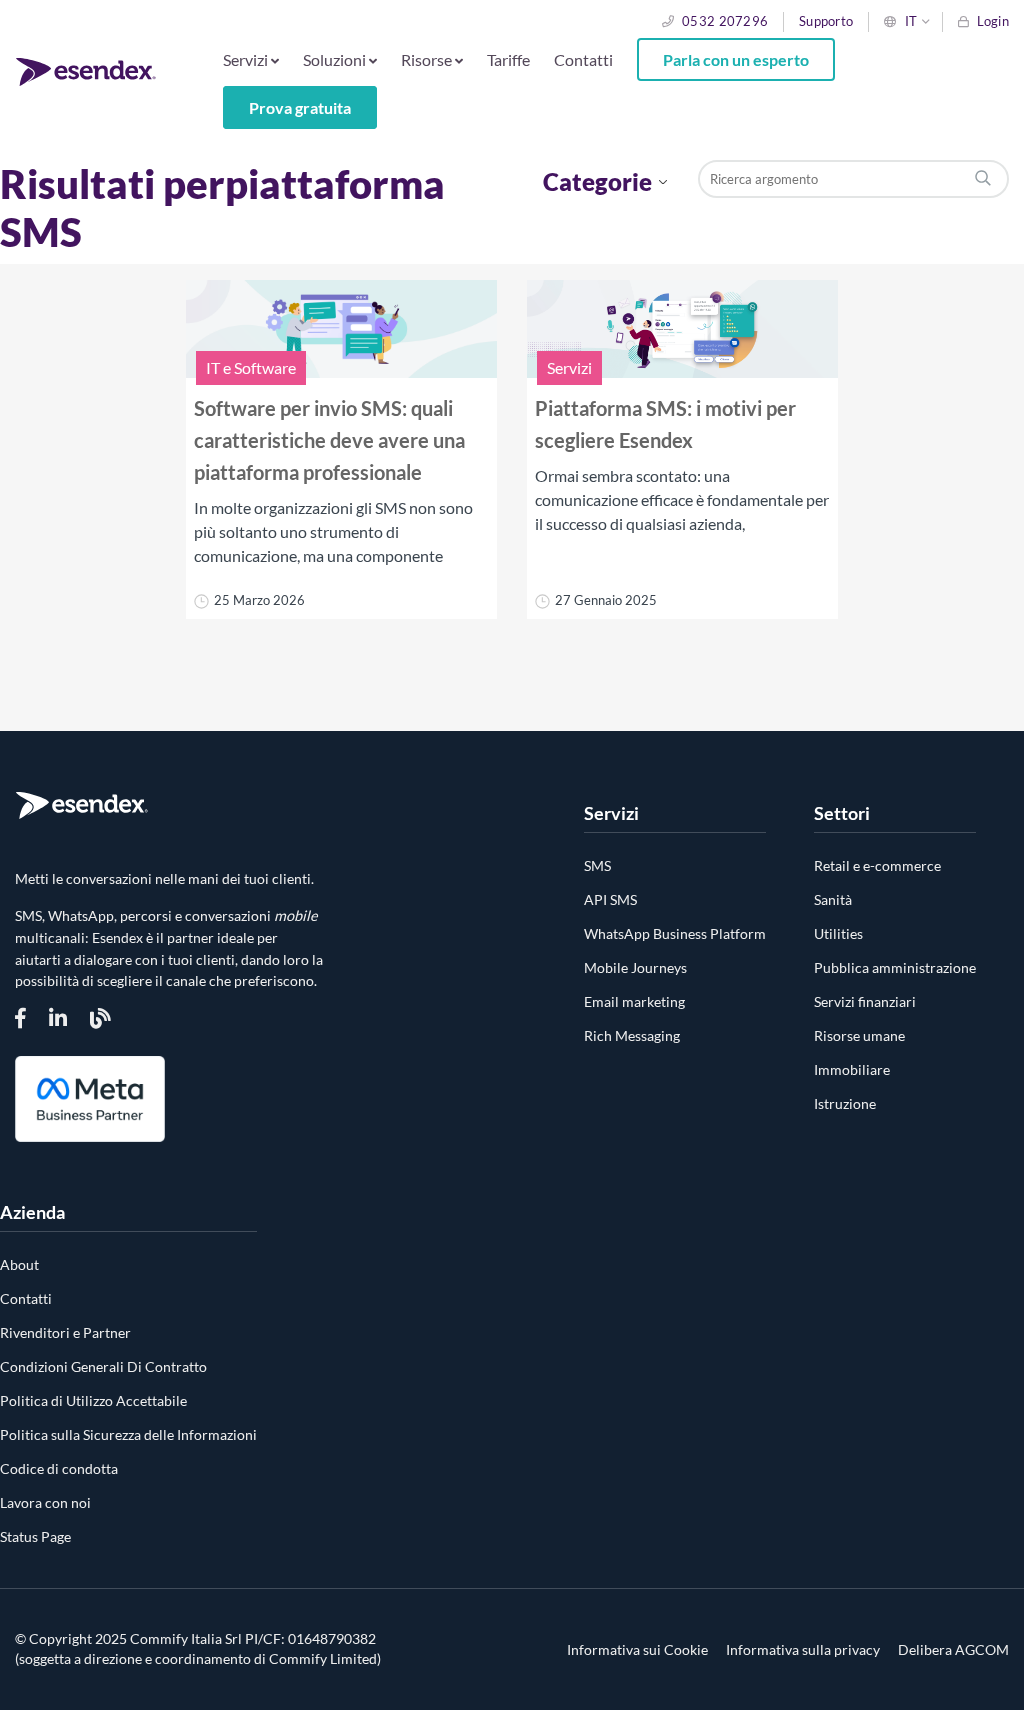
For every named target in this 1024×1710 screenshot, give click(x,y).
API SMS (610, 899)
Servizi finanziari (865, 1001)
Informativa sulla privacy (803, 1650)
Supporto (826, 21)
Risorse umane (859, 1035)
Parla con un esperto (736, 59)
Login (993, 21)
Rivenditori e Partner (65, 1332)
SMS (597, 865)
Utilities (838, 933)
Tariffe (508, 59)
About (19, 1264)
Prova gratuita (300, 107)
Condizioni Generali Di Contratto (103, 1366)
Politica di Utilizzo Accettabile (93, 1400)
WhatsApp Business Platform (675, 933)
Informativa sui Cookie (637, 1650)
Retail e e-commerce (877, 865)
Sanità (833, 899)
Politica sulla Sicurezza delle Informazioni (128, 1434)
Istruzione (845, 1103)
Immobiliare (852, 1069)
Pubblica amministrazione (895, 967)
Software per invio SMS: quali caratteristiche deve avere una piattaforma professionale (329, 440)
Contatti (583, 59)
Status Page (35, 1536)
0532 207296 (725, 21)
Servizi (569, 367)
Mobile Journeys (635, 967)
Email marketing (634, 1001)
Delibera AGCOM (953, 1650)
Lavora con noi (45, 1502)
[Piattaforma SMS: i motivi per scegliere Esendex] (682, 332)
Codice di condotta (59, 1468)
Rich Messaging (632, 1035)
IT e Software (251, 367)
